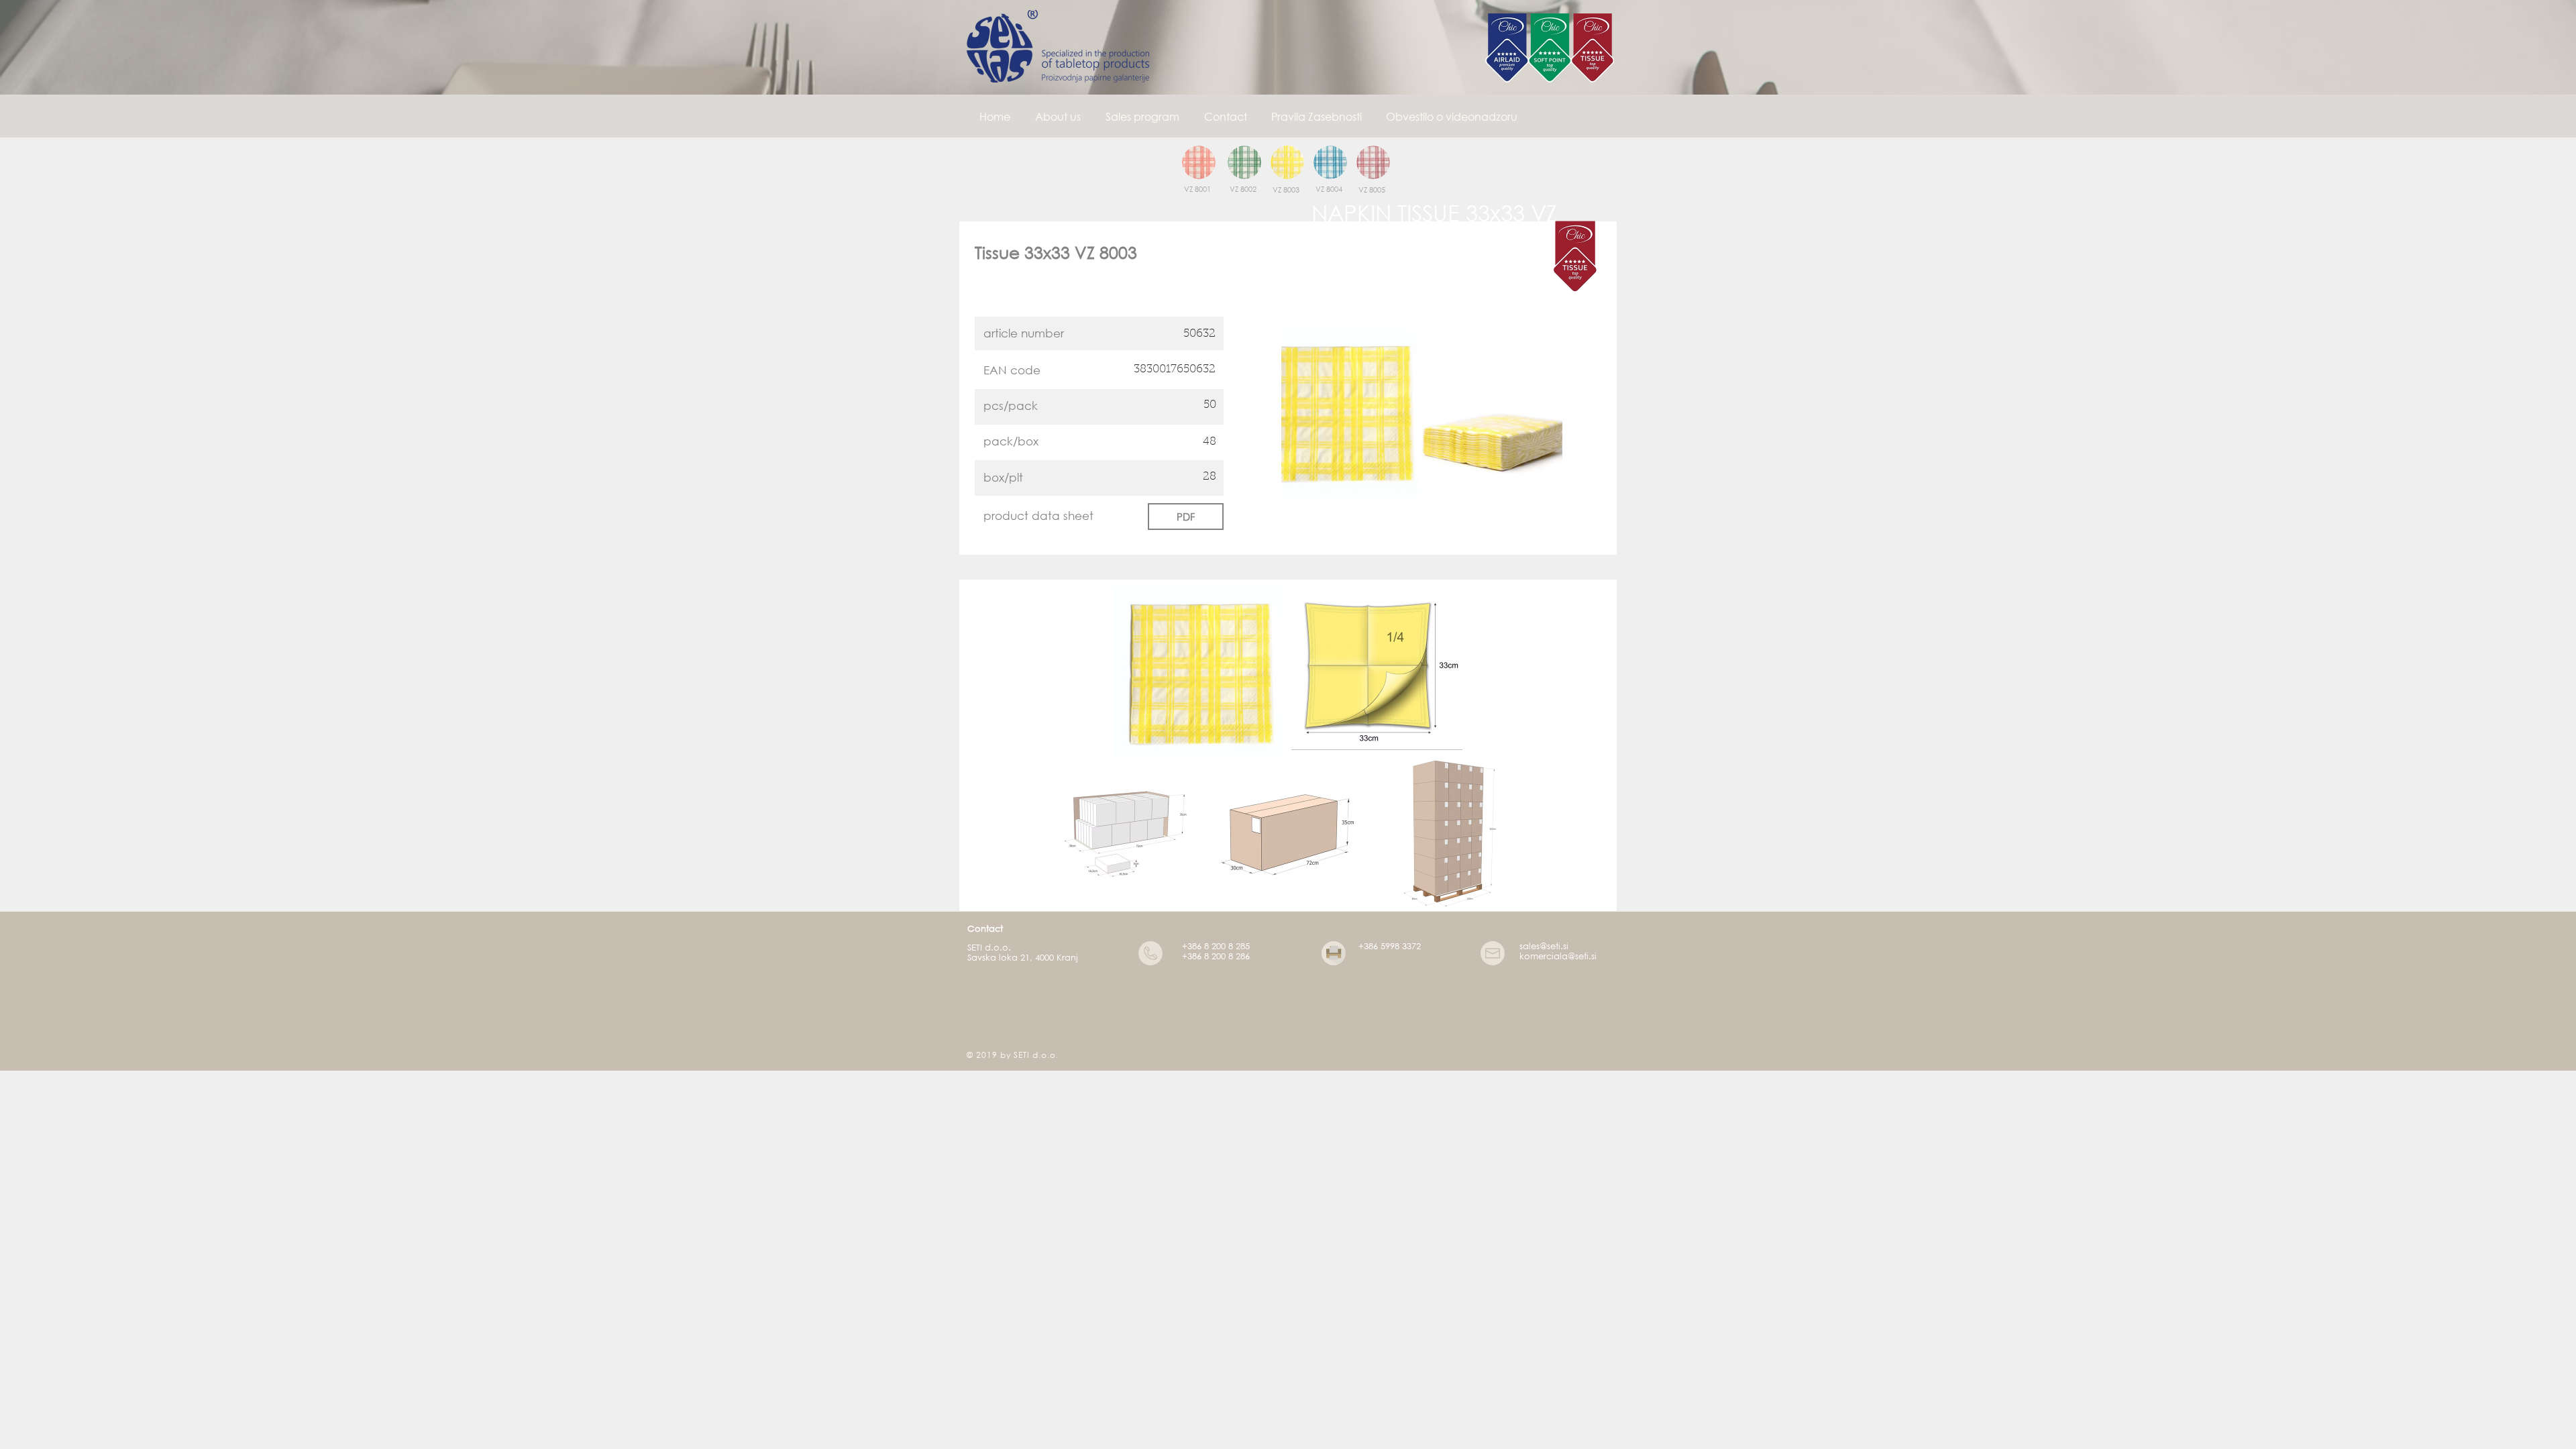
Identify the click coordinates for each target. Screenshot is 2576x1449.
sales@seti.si (1544, 946)
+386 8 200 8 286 (1216, 956)
